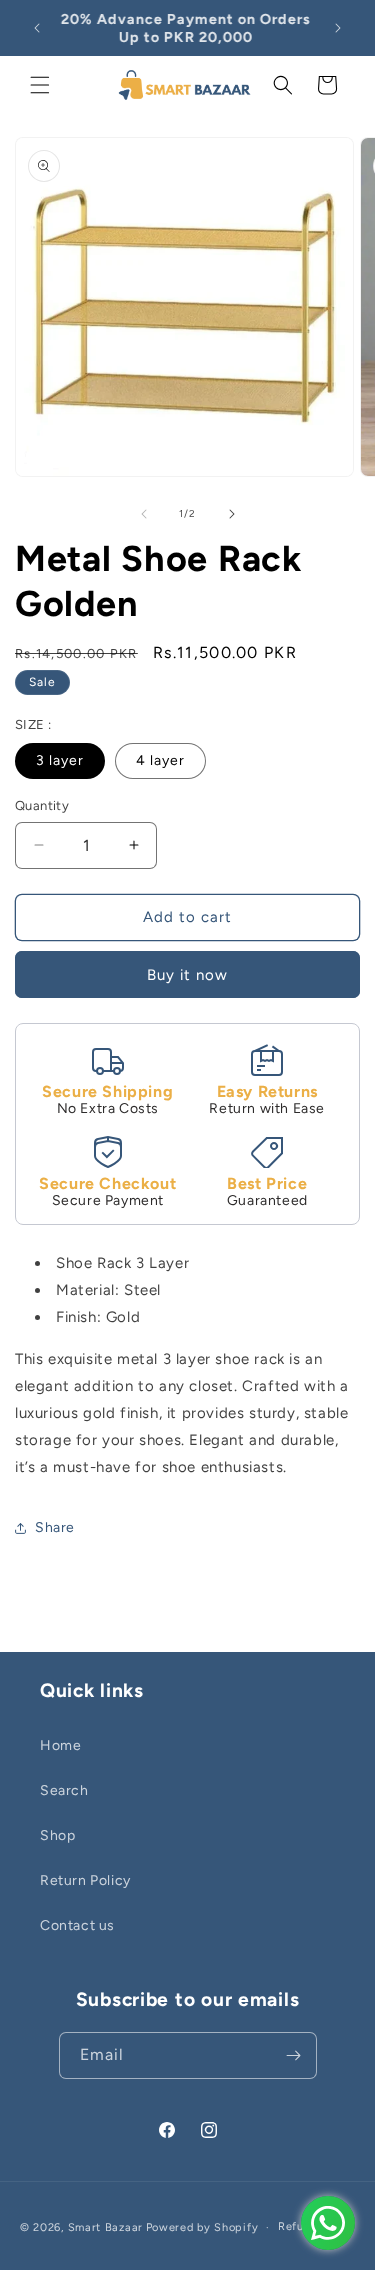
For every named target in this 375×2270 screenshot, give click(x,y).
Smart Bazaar (105, 2227)
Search (64, 1790)
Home (60, 1745)
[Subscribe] (294, 2055)
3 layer (60, 760)
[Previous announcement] (37, 28)
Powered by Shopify (202, 2227)
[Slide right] (232, 514)
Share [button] (55, 1527)
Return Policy (85, 1880)
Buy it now (187, 975)
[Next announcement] (338, 28)
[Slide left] (144, 514)
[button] (40, 85)
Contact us (77, 1925)
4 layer (160, 760)
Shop (57, 1835)
